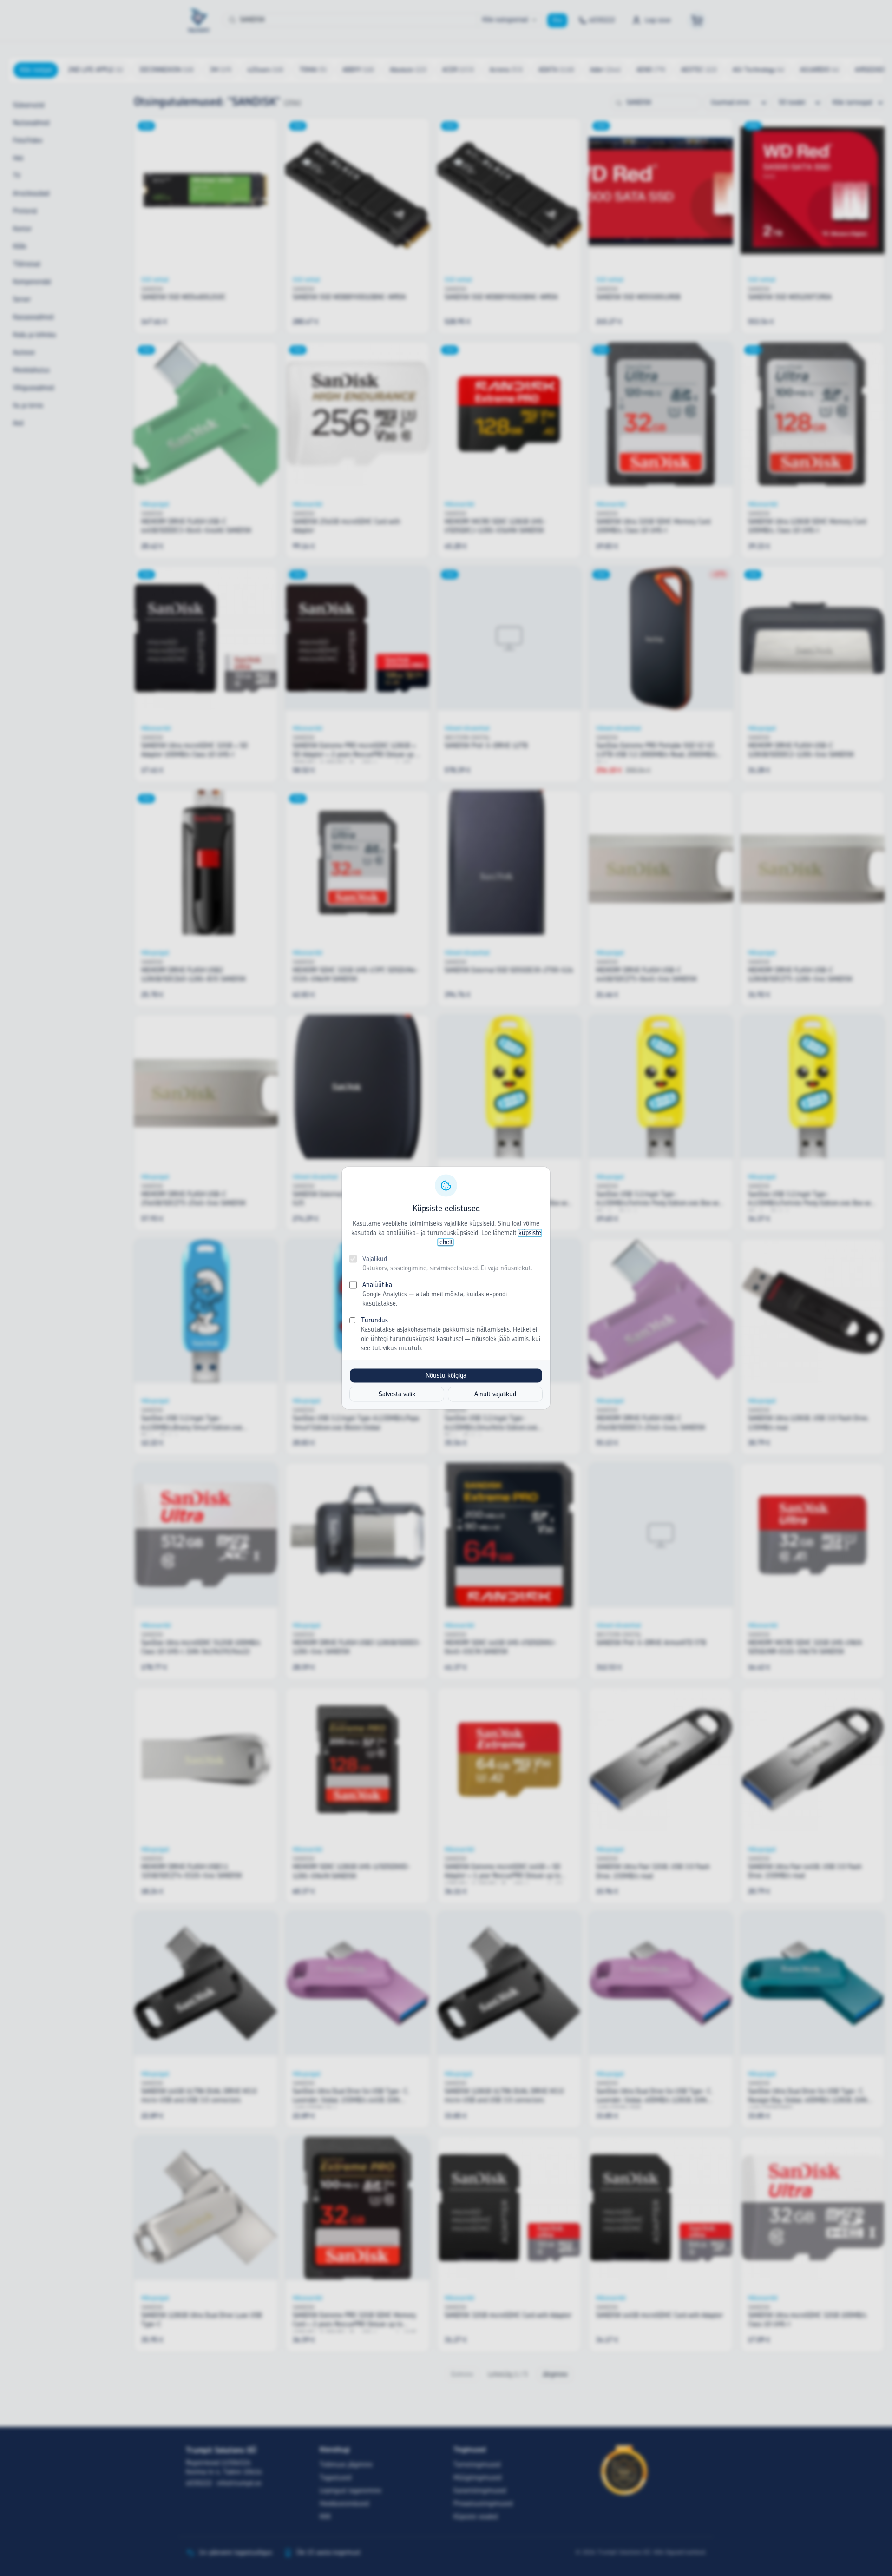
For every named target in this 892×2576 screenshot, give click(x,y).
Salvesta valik (397, 1394)
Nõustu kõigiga (446, 1376)
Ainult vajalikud (495, 1394)
